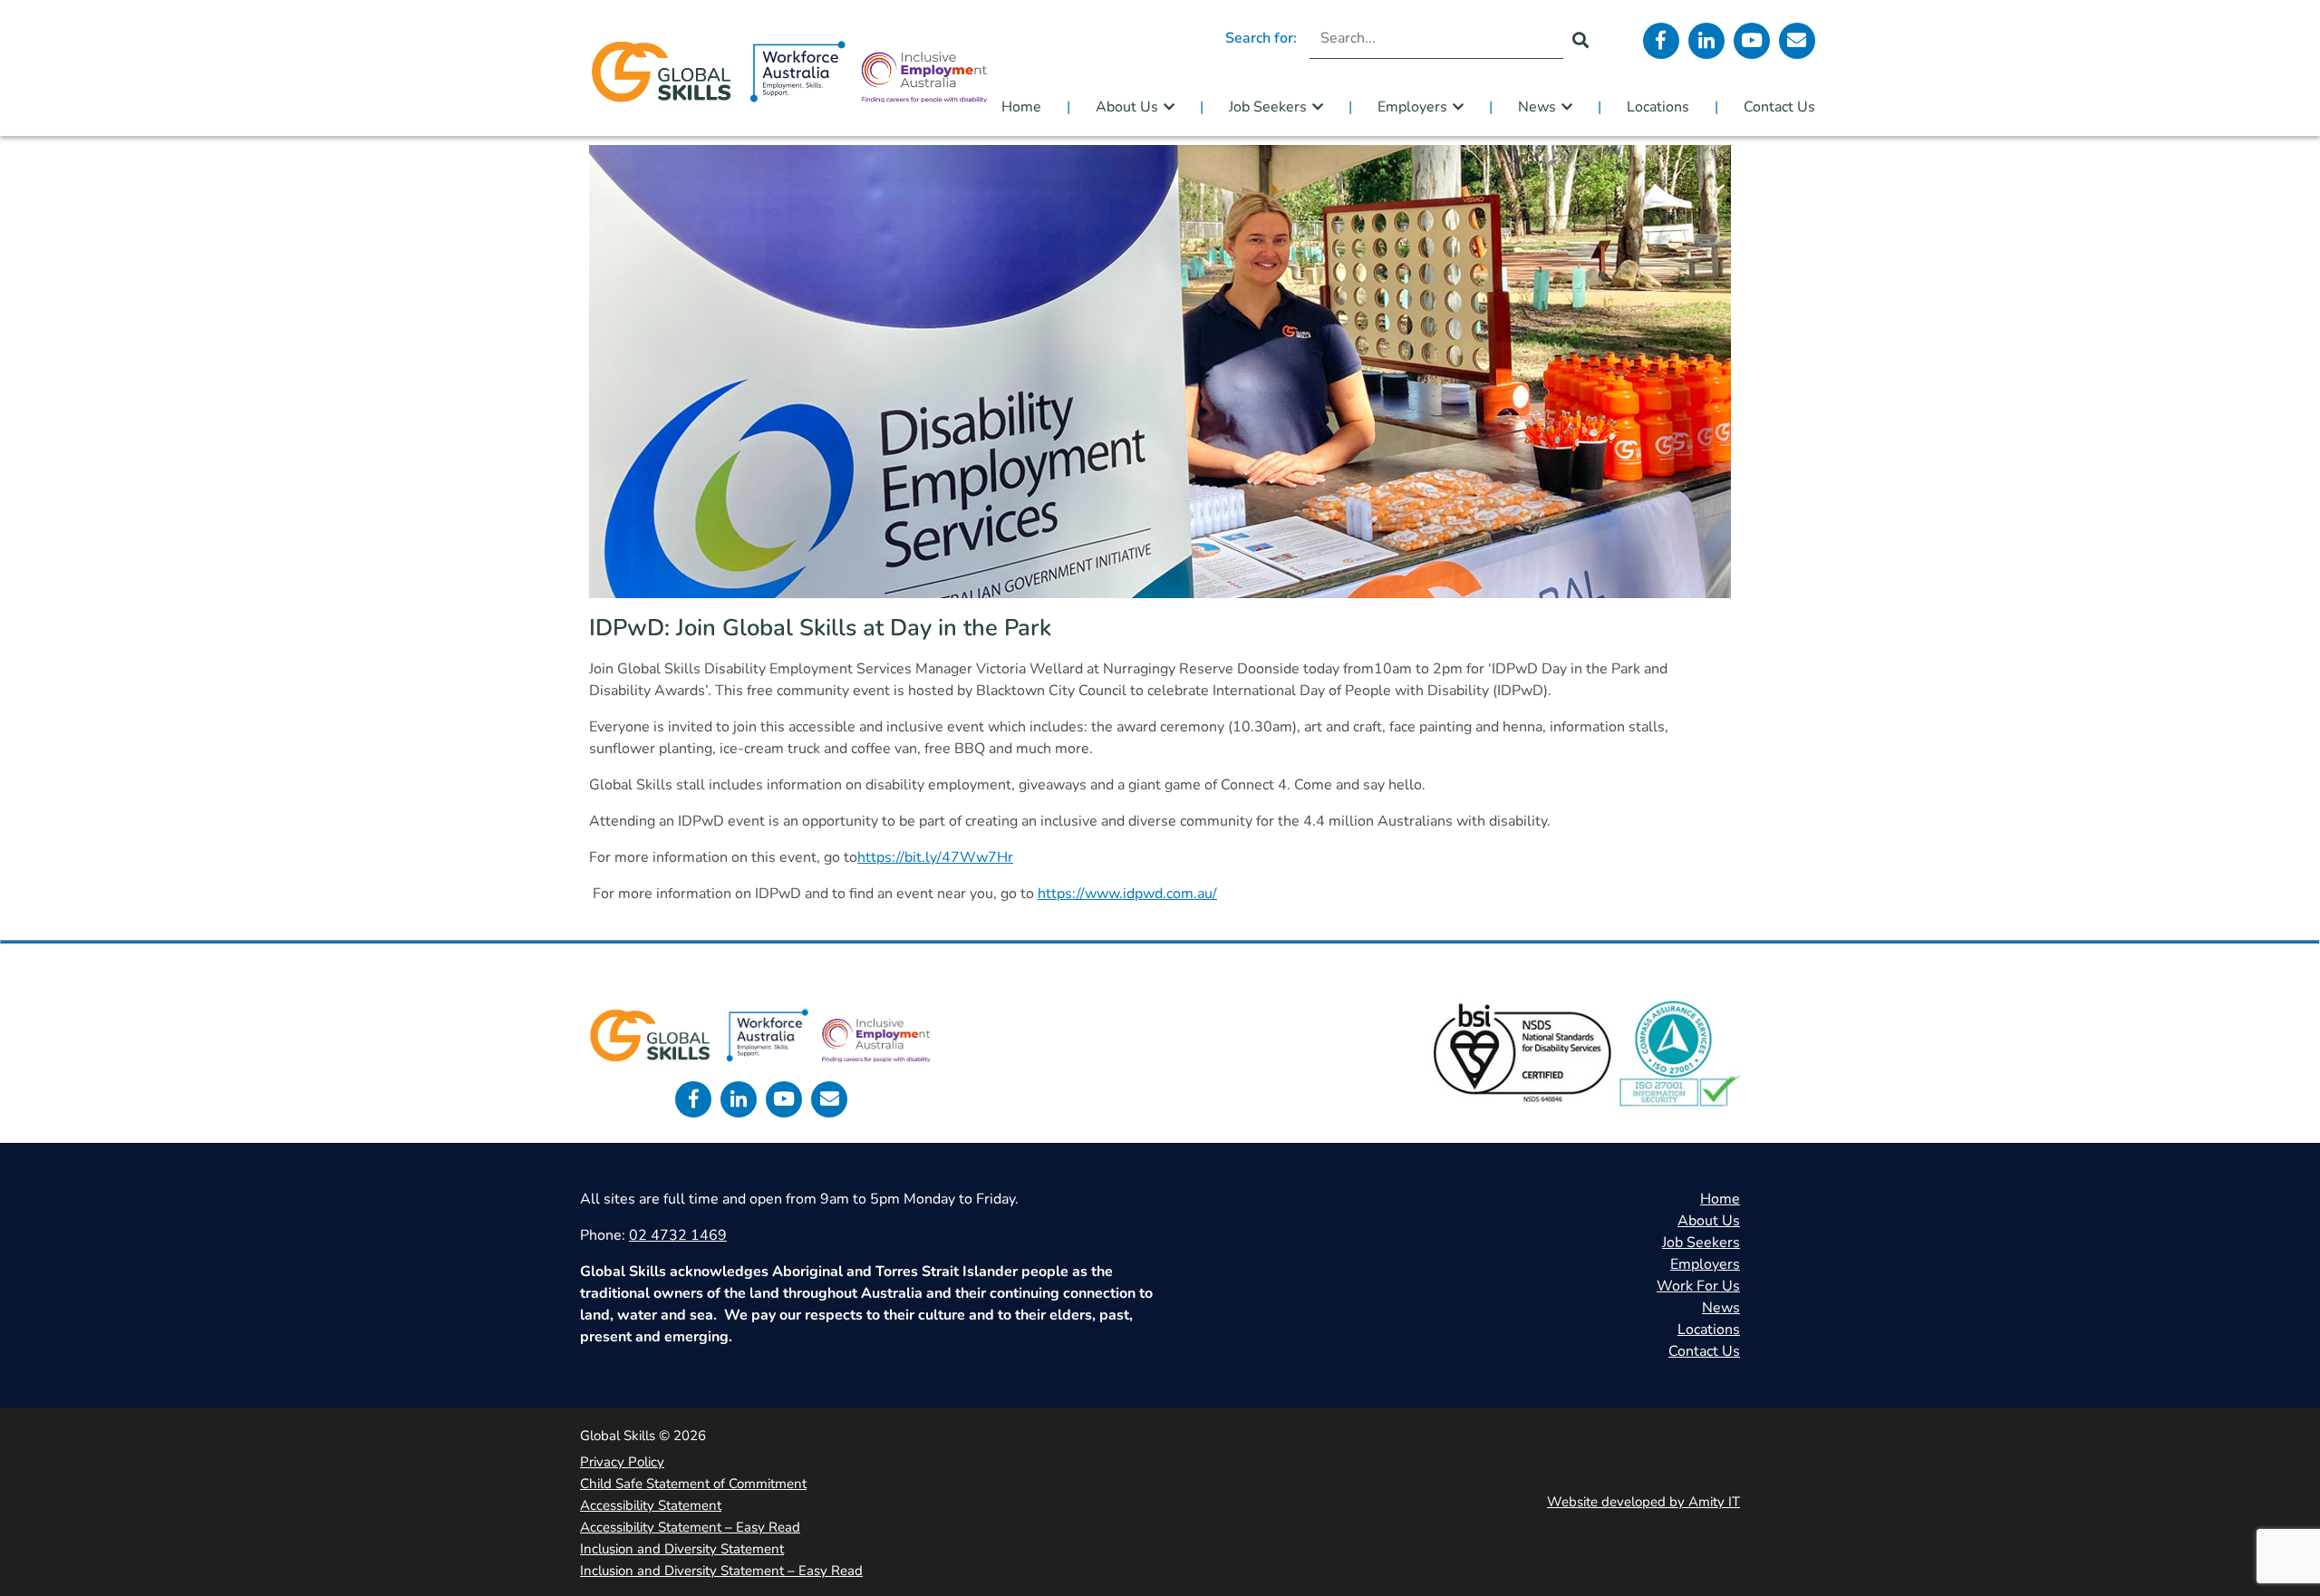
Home (1021, 107)
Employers (1412, 107)
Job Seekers (1268, 107)
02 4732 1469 (678, 1235)
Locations (1658, 107)
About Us (1127, 107)
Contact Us (1779, 107)
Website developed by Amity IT (1643, 1502)
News (1537, 107)
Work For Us (1698, 1286)
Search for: (1261, 38)
